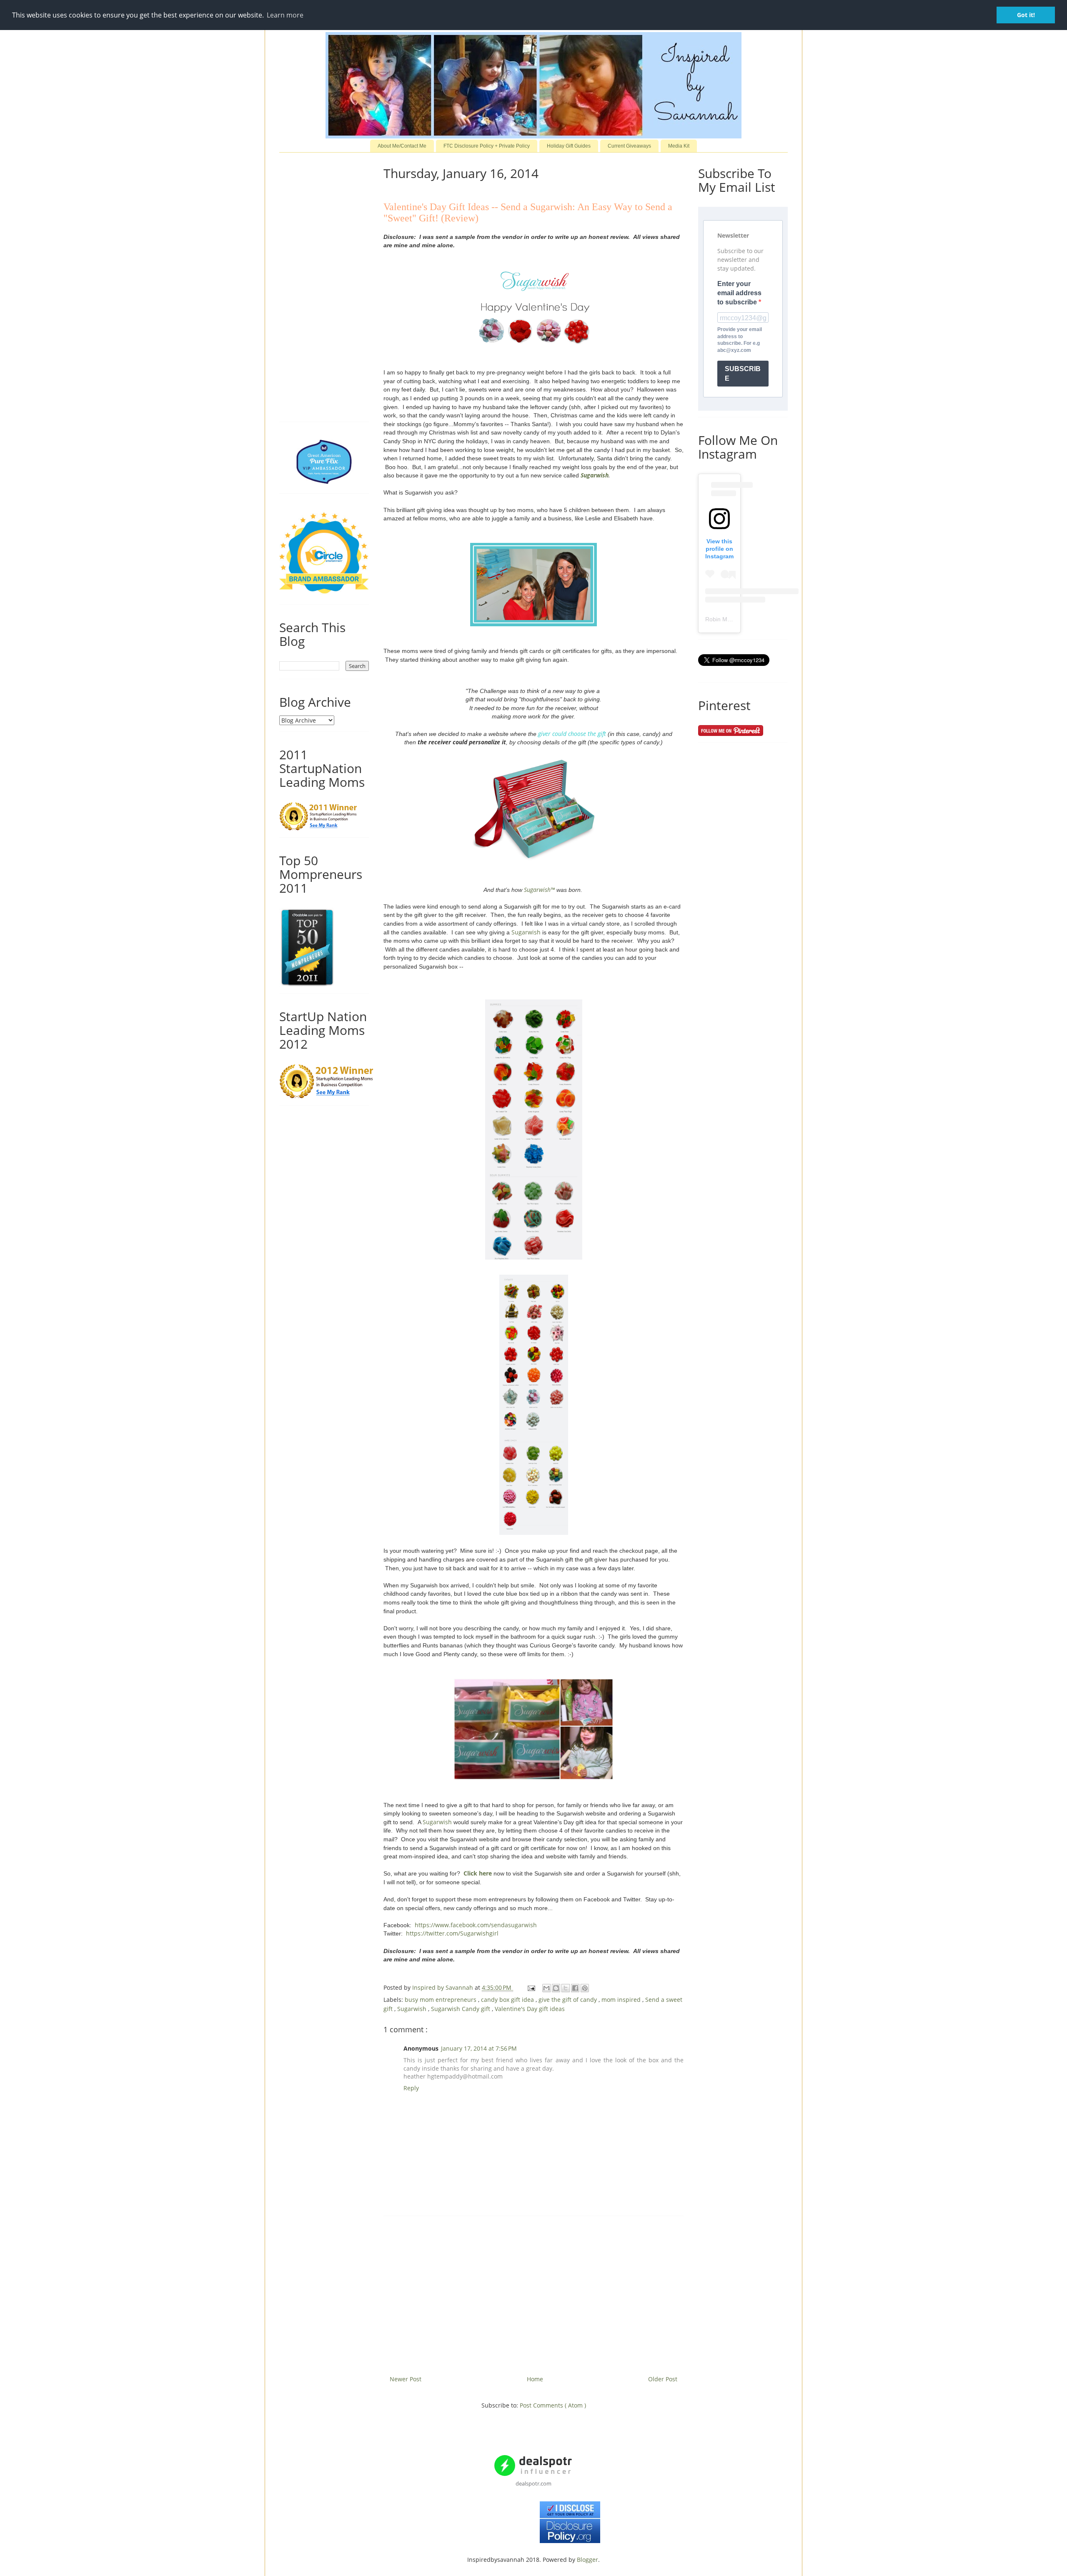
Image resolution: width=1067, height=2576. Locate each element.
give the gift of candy (569, 2000)
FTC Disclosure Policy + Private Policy (487, 146)
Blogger (587, 2560)
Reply (411, 2088)
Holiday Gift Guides (569, 146)
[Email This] (546, 1988)
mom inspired (622, 2000)
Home (535, 2379)
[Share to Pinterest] (585, 1988)
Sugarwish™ (539, 890)
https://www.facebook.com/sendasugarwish (476, 1925)
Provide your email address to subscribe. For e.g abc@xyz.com (740, 340)
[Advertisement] (533, 2292)
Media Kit (679, 146)
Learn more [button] (285, 15)
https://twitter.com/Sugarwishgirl (452, 1933)
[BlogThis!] (556, 1988)
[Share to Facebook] (575, 1988)
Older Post (663, 2379)
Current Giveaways (629, 146)
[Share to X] (566, 1988)
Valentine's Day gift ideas (530, 2009)
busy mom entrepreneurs (441, 2000)
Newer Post (406, 2379)
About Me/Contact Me (402, 146)
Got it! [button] (1026, 15)
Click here (478, 1873)
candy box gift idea (508, 2000)
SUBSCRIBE (743, 374)
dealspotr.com (533, 2483)
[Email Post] (531, 1987)
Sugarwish (595, 475)
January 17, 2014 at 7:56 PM (479, 2048)
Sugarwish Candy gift (461, 2009)
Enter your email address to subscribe (739, 293)
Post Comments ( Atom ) (553, 2405)
